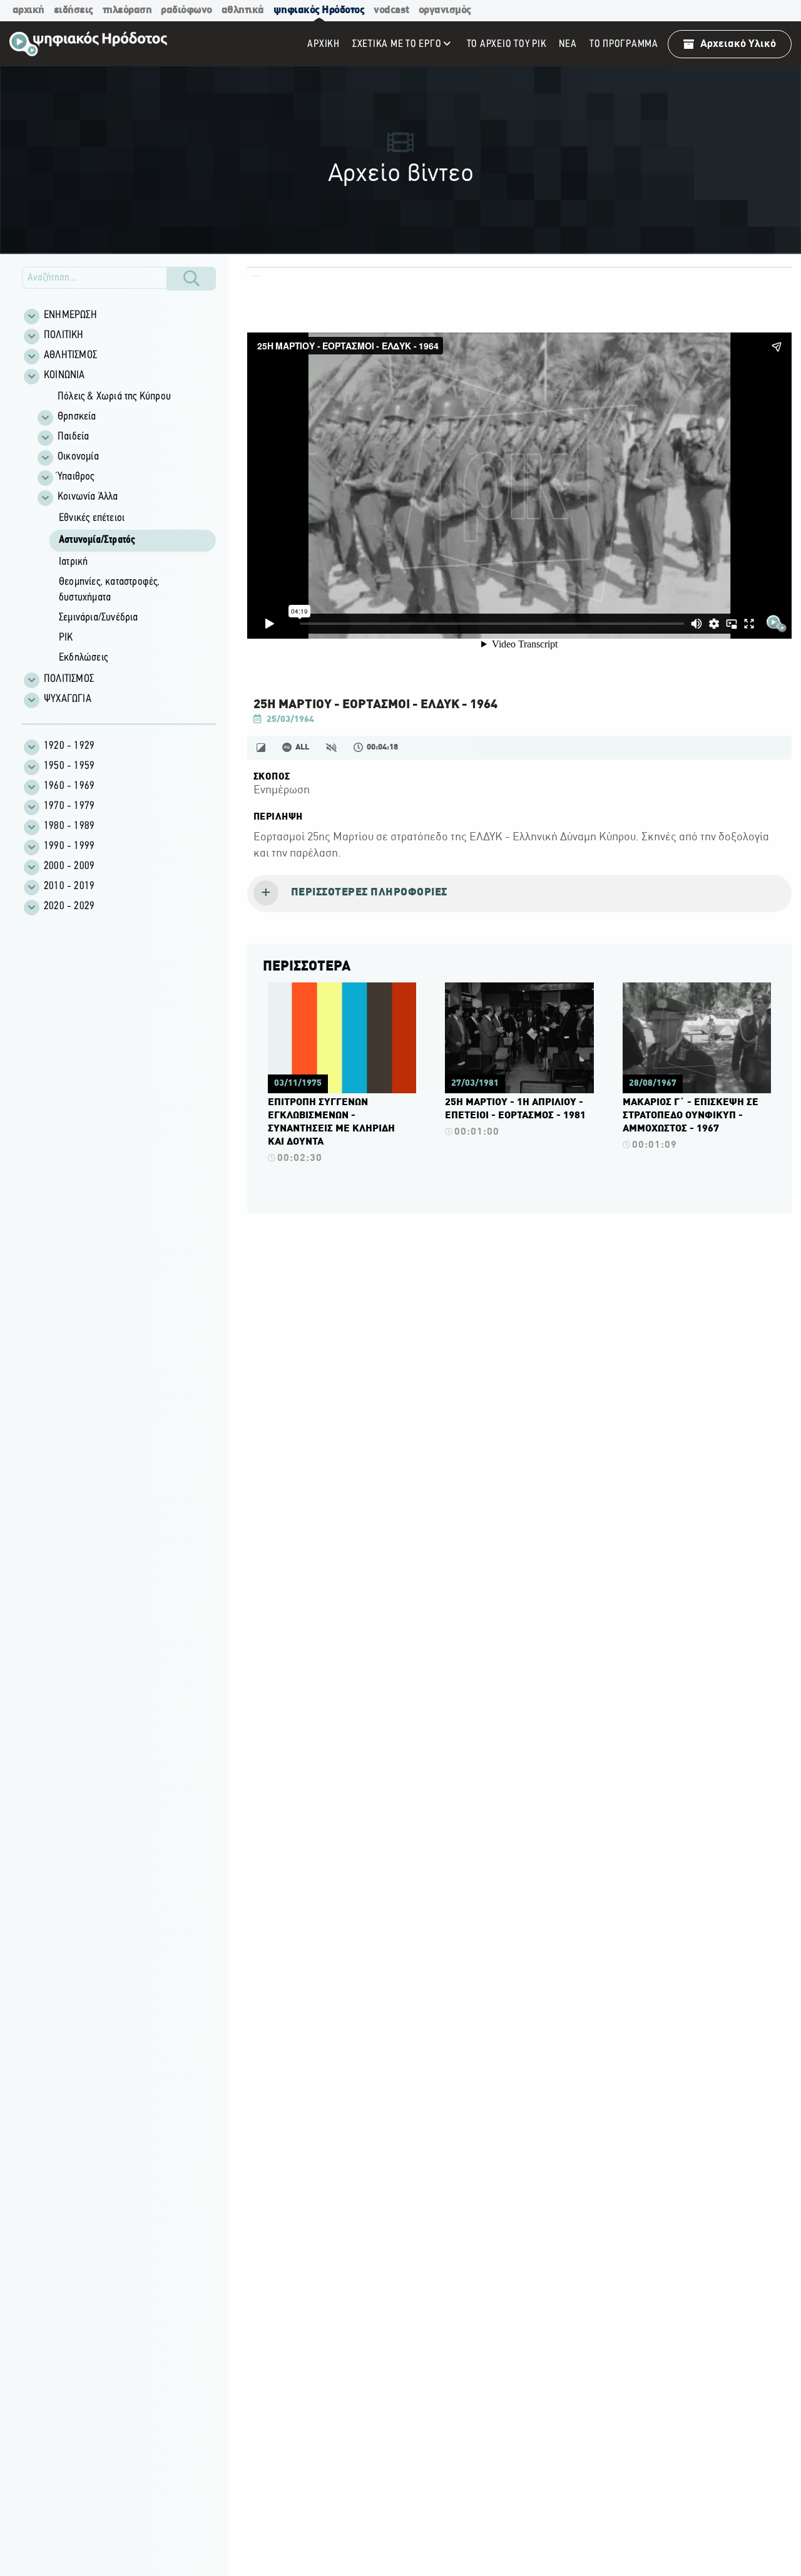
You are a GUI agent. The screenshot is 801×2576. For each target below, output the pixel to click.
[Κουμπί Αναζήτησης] (191, 279)
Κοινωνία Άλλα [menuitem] (88, 497)
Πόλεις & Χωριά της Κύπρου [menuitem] (114, 397)
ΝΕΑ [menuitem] (568, 44)
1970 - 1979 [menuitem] (69, 806)
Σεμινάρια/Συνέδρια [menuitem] (99, 618)
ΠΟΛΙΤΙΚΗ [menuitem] (64, 336)
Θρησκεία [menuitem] (77, 417)
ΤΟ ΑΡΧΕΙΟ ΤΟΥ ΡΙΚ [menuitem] (507, 44)
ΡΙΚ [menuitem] (66, 638)
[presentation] (519, 894)
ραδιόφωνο (186, 10)
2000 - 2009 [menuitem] (69, 867)
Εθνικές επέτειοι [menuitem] (92, 518)
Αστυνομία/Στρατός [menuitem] (97, 540)
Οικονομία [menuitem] (78, 457)
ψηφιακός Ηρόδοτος (319, 10)
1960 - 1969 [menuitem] (69, 786)
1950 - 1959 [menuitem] (69, 766)
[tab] (519, 894)
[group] (126, 528)
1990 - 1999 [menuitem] (69, 847)
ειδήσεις (74, 10)
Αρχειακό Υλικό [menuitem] (738, 44)
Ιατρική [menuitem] (73, 562)
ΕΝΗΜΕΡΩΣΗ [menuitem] (70, 316)
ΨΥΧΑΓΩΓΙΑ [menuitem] (68, 699)
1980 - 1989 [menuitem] (69, 827)
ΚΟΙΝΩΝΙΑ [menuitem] (64, 376)
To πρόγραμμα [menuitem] (624, 44)
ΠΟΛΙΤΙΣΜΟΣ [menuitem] (69, 679)
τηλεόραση (127, 10)
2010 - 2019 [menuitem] (69, 887)
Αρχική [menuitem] (324, 44)
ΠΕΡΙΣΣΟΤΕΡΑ (307, 967)
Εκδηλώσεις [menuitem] (83, 658)
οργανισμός (445, 10)
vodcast (391, 10)
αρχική (28, 10)
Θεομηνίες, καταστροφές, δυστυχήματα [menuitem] (110, 590)
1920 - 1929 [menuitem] (69, 746)
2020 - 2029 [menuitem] (69, 907)
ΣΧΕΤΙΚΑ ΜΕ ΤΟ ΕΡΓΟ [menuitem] (397, 44)
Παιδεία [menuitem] (73, 437)
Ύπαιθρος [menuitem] (76, 477)
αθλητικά (243, 10)
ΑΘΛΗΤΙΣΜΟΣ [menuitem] (70, 356)
